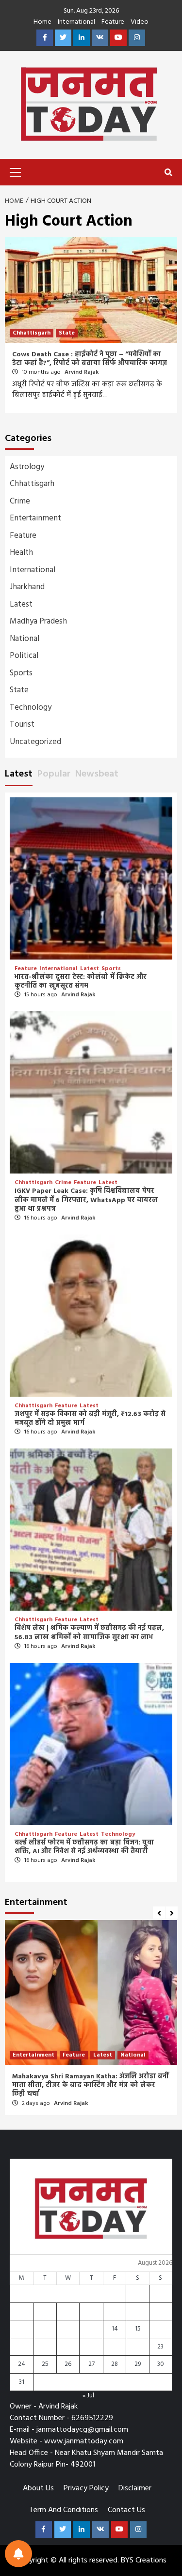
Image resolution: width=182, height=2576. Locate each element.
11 (45, 2329)
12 (68, 2329)
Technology (31, 708)
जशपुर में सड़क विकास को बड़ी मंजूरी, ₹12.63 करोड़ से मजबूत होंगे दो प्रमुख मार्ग (90, 1419)
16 (161, 2329)
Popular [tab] (54, 774)
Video (140, 23)
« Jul (88, 2396)
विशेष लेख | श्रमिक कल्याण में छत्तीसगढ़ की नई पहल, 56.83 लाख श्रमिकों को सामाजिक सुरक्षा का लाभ (89, 1633)
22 (138, 2347)
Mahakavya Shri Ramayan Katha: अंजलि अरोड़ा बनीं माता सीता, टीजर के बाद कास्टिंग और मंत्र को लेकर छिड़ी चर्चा (90, 2085)
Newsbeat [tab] (97, 774)
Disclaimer (135, 2488)
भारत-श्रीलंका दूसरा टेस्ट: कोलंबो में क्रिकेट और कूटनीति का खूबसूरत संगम (81, 982)
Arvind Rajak (82, 372)
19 (68, 2347)
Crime (20, 501)
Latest (21, 604)
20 (91, 2347)
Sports (21, 673)
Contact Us (126, 2510)
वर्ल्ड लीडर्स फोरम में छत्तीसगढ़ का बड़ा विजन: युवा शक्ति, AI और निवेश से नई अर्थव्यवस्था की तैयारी (84, 1847)
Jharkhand (27, 587)
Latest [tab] (19, 774)
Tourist (22, 724)
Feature (113, 23)
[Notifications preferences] (18, 2554)
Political (24, 656)
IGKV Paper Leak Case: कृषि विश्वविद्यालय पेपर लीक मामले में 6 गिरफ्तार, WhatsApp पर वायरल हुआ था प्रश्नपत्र (86, 1200)
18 (45, 2347)
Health (21, 553)
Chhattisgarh (32, 333)
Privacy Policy (86, 2488)
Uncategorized (35, 742)
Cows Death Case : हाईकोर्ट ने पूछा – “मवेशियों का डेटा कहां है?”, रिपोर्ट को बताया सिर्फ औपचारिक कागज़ (90, 359)
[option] (91, 2020)
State (67, 333)
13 (91, 2329)
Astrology (27, 467)
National (25, 639)
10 (22, 2329)
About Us (38, 2488)
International (76, 23)
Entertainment (35, 518)
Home (42, 23)
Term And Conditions (64, 2510)
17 (22, 2347)
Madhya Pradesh (38, 621)
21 (115, 2347)
